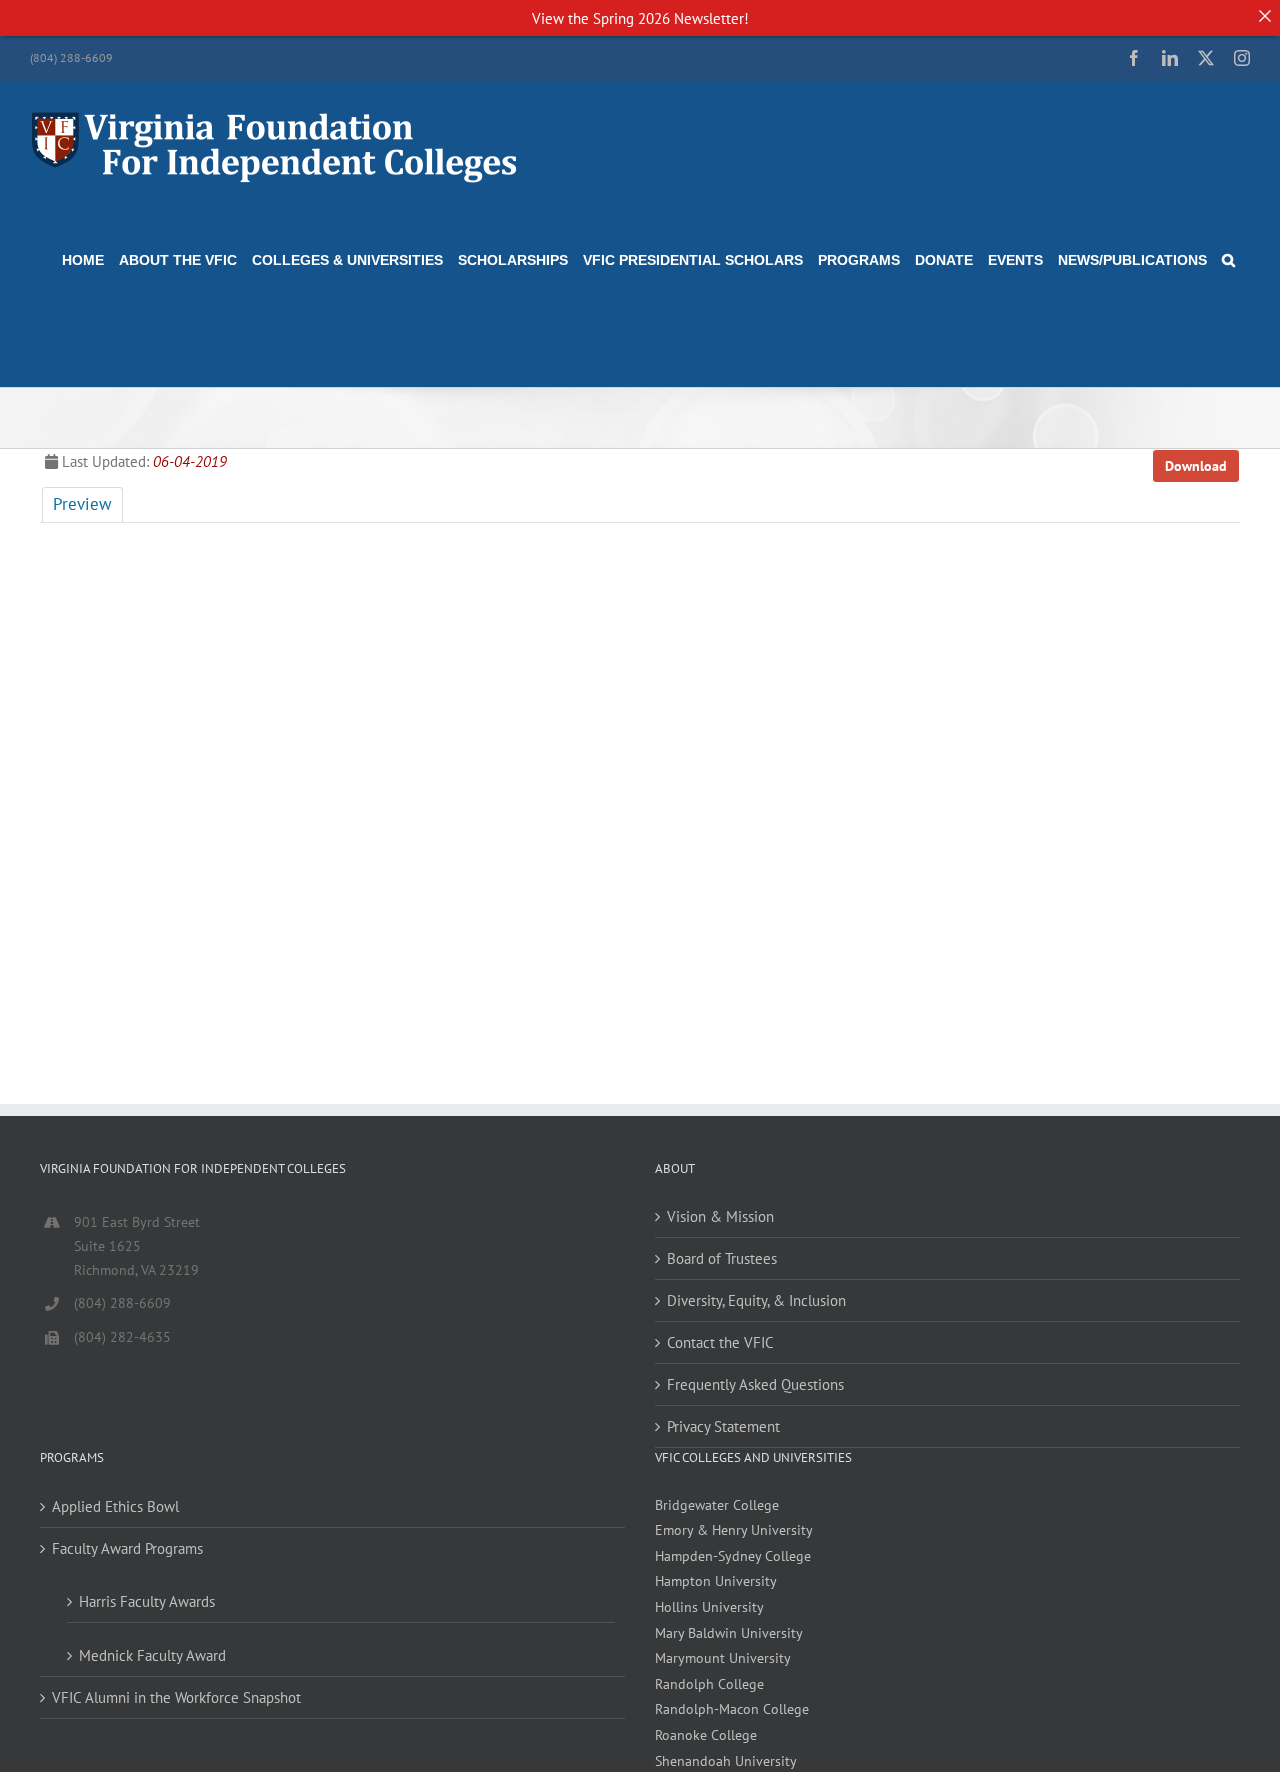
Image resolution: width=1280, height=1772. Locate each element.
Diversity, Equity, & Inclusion (756, 1300)
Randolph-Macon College (732, 1709)
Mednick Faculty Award (152, 1655)
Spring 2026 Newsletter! (671, 18)
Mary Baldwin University (729, 1633)
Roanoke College (706, 1735)
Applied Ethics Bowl (115, 1506)
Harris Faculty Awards (147, 1601)
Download (1196, 466)
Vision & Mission (720, 1216)
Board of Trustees (722, 1258)
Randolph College (709, 1684)
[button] (1228, 260)
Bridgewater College (717, 1505)
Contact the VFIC (720, 1342)
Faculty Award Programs (127, 1548)
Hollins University (709, 1607)
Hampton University (716, 1581)
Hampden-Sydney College (733, 1556)
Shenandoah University (726, 1761)
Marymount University (723, 1658)
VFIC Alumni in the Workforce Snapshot (176, 1697)
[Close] (1264, 15)
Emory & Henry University (734, 1530)
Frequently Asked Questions (755, 1384)
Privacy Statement (723, 1426)
